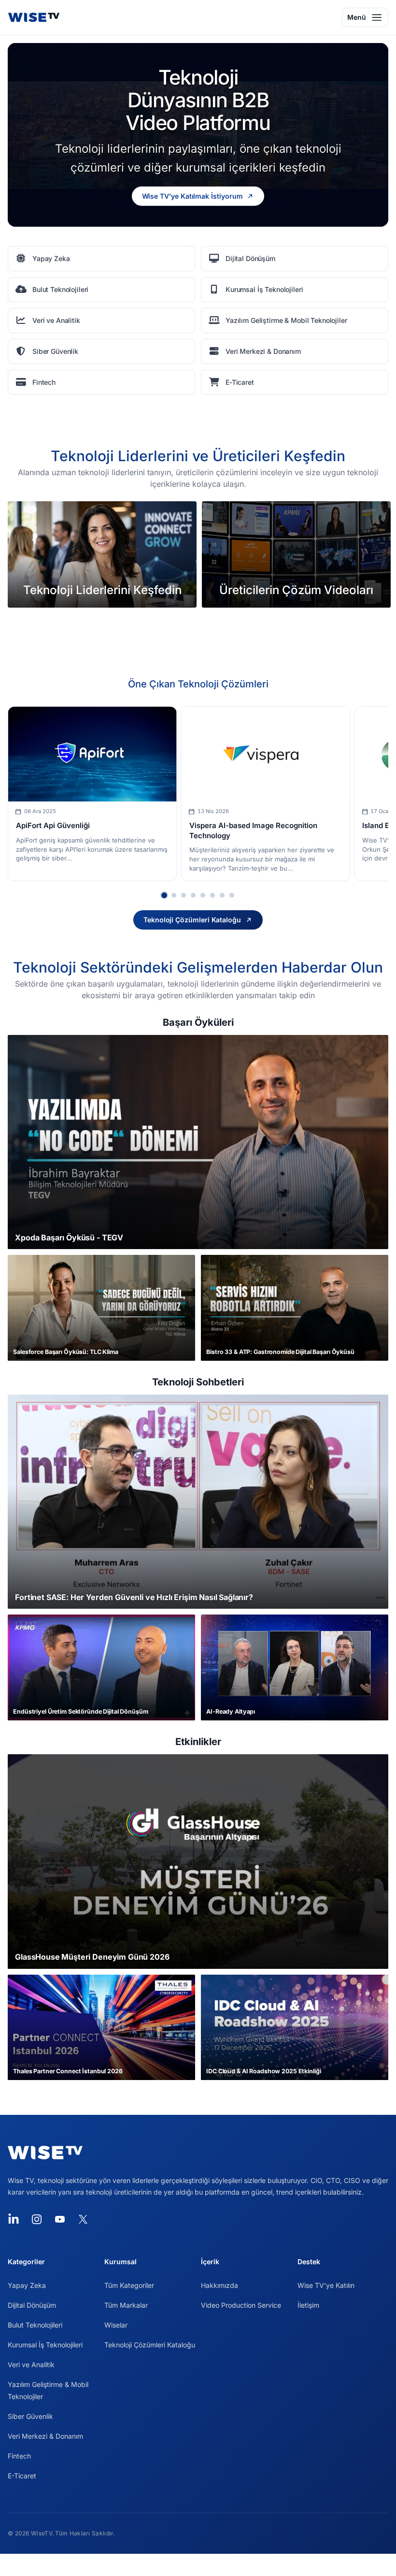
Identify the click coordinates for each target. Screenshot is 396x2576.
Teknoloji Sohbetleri (198, 1382)
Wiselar (116, 2325)
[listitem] (101, 259)
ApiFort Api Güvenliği (53, 825)
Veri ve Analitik (31, 2365)
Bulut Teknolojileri (35, 2325)
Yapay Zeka (27, 2285)
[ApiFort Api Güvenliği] (92, 754)
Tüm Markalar (126, 2305)
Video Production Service (241, 2305)
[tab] (164, 895)
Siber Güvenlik (30, 2416)
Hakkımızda (219, 2285)
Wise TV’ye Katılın (326, 2285)
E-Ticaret (22, 2476)
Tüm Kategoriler (129, 2285)
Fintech (19, 2456)
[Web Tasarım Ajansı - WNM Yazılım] (198, 2565)
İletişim (308, 2305)
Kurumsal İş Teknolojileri (45, 2345)
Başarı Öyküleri (198, 1022)
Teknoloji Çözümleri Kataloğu (150, 2345)
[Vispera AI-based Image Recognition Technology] (266, 754)
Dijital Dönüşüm (32, 2305)
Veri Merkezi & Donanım (45, 2436)
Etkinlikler (198, 1742)
